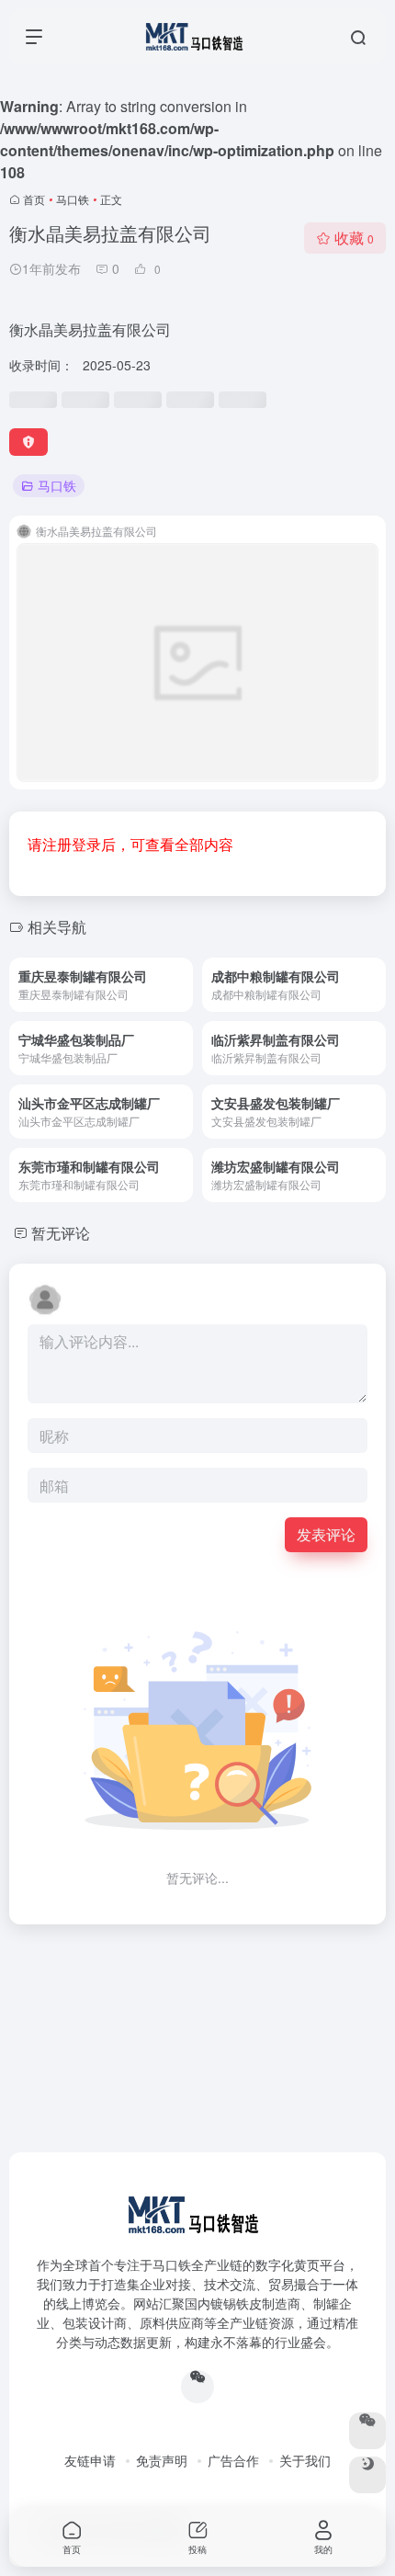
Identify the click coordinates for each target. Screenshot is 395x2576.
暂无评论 (61, 1233)
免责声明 (162, 2460)
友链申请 (90, 2460)
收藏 (354, 238)
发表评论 (326, 1534)
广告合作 (233, 2460)
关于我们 (305, 2460)
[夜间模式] (367, 2475)
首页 (34, 199)
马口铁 (73, 199)
